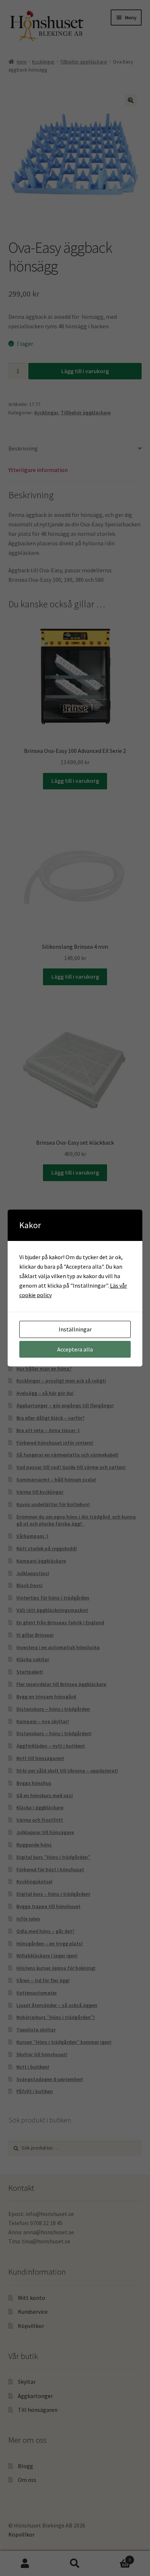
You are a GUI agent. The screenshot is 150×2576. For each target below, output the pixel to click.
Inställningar (75, 1329)
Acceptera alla (75, 1349)
